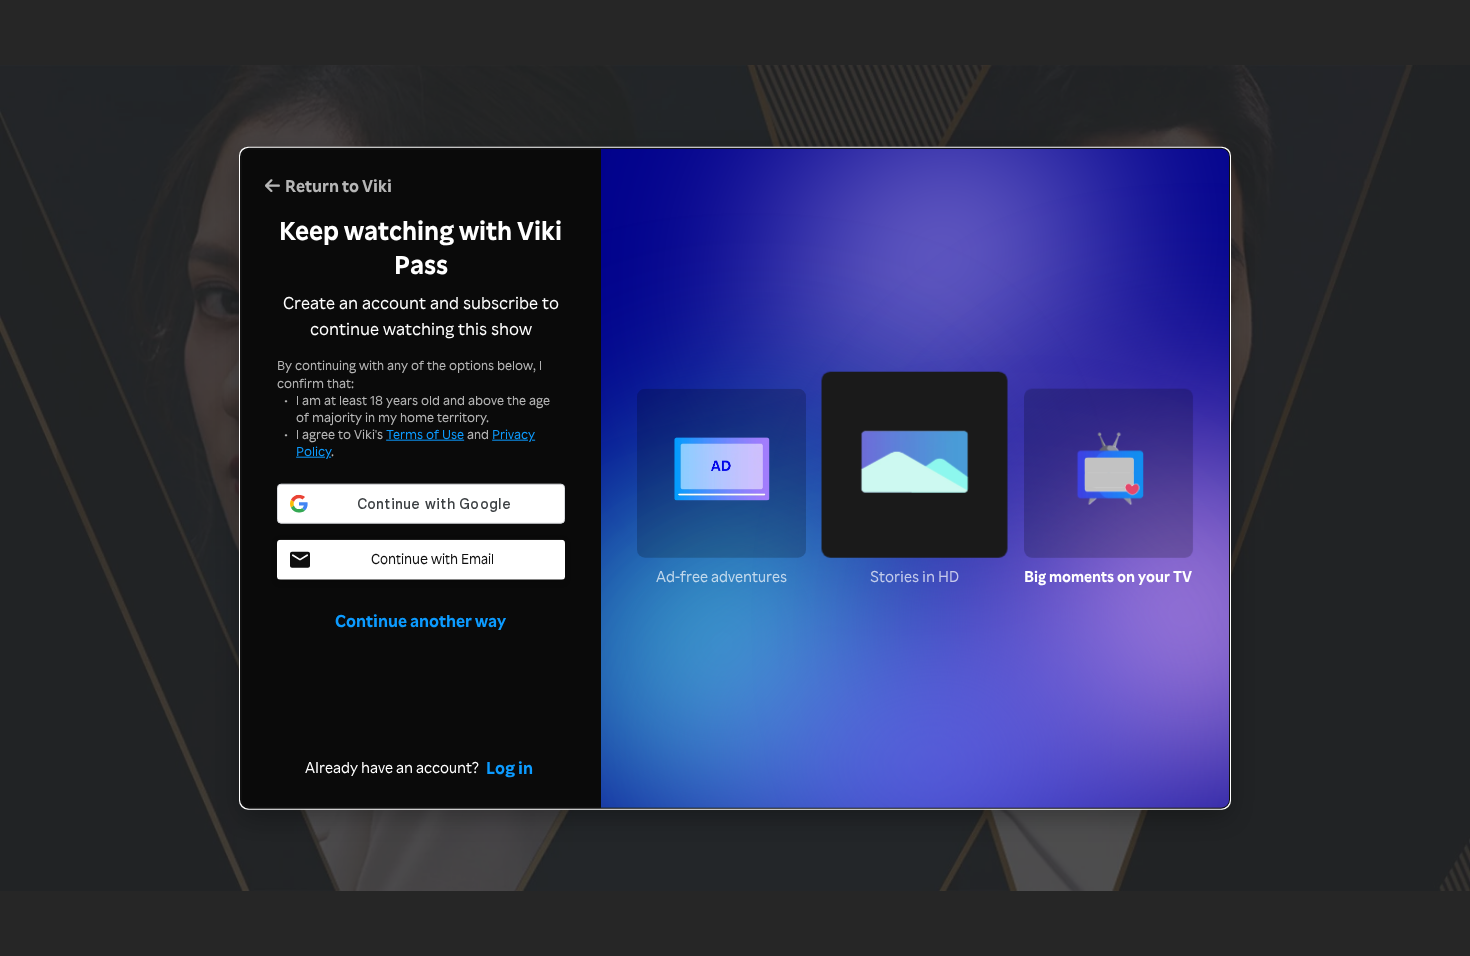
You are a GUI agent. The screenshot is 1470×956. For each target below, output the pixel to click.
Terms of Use (425, 434)
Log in (509, 766)
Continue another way (420, 619)
